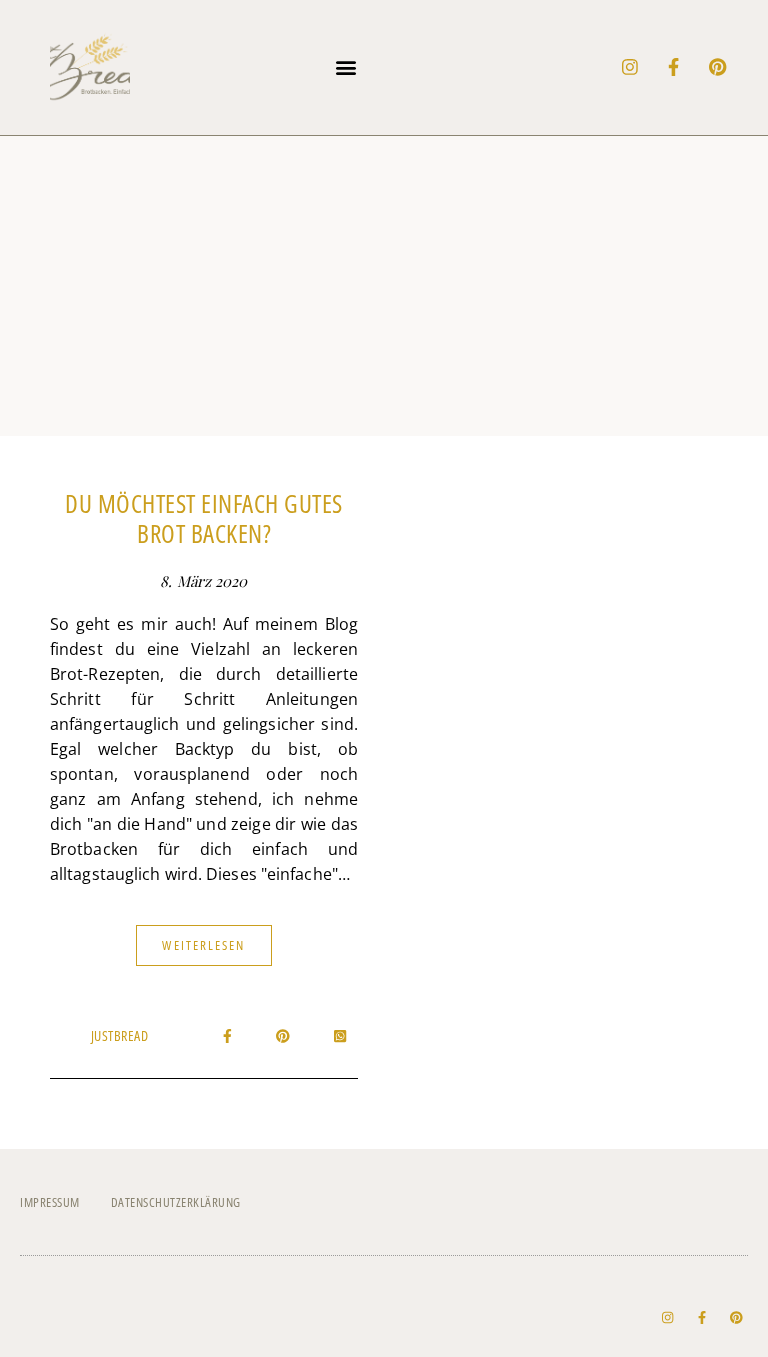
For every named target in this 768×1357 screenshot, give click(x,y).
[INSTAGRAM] (630, 67)
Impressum (50, 1202)
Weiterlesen (203, 945)
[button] (345, 67)
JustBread (120, 1035)
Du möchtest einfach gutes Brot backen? (204, 518)
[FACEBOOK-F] (674, 67)
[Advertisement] (384, 286)
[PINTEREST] (718, 67)
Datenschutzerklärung (176, 1202)
